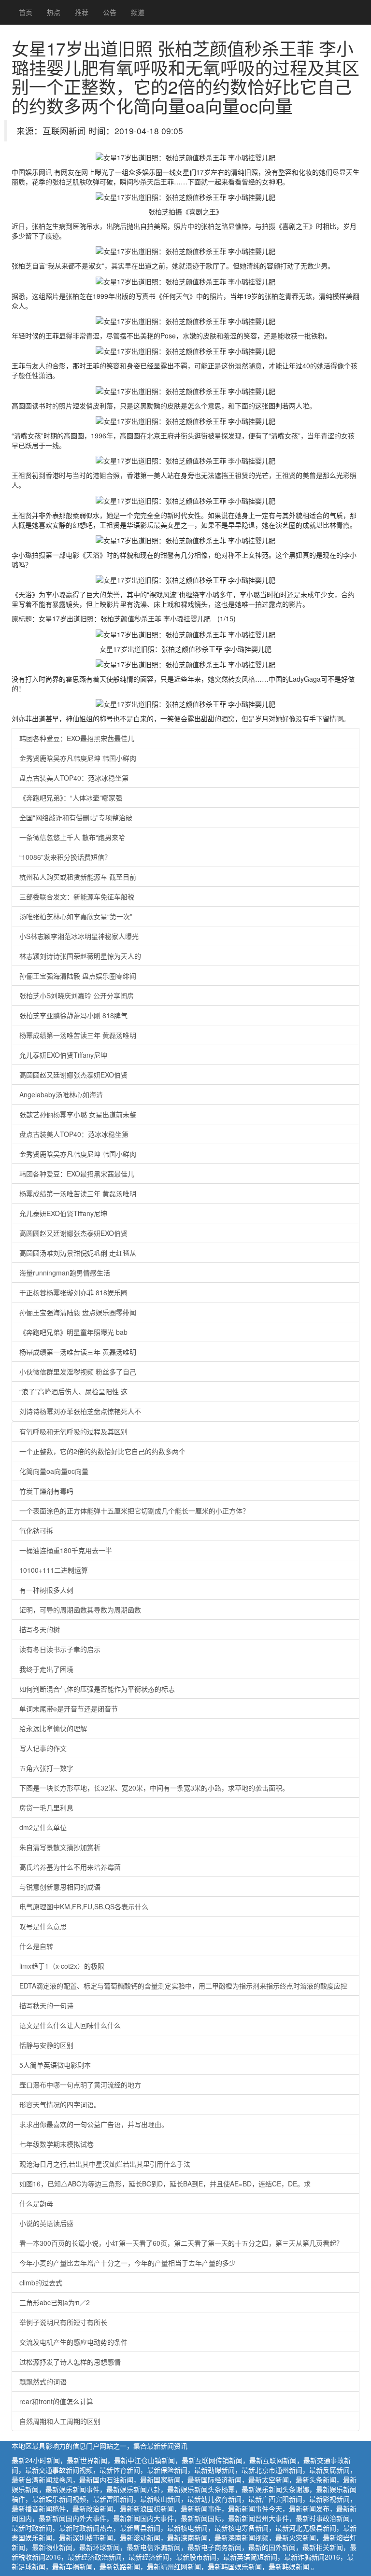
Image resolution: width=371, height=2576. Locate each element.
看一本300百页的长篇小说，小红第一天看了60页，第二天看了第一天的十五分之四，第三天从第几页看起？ (181, 2243)
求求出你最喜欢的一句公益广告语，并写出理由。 (94, 2124)
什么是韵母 (36, 2203)
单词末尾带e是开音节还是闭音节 (69, 1708)
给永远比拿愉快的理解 (53, 1728)
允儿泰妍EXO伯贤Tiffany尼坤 (63, 1055)
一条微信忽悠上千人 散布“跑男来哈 (72, 837)
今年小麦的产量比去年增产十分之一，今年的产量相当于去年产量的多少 (128, 2263)
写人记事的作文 (43, 1748)
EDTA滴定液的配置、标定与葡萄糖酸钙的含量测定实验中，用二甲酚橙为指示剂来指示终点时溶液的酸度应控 (183, 1986)
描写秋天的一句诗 (46, 2005)
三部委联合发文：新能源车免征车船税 (77, 896)
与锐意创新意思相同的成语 (60, 1887)
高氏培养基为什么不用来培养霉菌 (70, 1867)
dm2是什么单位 (43, 1827)
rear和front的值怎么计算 (56, 2401)
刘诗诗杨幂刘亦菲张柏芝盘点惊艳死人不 (80, 1411)
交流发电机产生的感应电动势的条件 (73, 2342)
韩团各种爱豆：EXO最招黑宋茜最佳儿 (77, 738)
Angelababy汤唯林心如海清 (61, 1094)
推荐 (82, 12)
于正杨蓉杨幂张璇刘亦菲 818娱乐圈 (73, 1292)
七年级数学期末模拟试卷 (57, 2144)
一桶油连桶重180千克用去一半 (66, 1550)
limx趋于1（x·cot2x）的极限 (62, 1966)
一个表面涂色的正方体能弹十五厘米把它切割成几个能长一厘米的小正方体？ (134, 1511)
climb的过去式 (41, 2282)
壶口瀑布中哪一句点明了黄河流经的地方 (80, 2085)
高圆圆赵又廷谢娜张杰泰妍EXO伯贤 (73, 1075)
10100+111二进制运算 (54, 1570)
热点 (54, 12)
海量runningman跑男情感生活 (65, 1273)
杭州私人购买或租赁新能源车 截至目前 (78, 877)
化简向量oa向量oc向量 (54, 1471)
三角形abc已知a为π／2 (55, 2302)
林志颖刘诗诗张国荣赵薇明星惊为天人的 (80, 956)
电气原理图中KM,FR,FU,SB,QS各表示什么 (84, 1906)
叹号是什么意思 (43, 1926)
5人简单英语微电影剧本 (55, 2065)
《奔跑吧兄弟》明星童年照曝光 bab (73, 1332)
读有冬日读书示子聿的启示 (60, 1649)
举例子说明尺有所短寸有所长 (63, 2322)
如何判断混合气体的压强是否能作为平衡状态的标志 (97, 1689)
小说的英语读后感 (46, 2223)
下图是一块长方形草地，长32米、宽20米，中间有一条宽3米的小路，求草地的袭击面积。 (154, 1788)
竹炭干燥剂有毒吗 (46, 1491)
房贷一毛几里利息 (46, 1807)
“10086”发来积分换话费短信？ (65, 857)
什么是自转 (36, 1946)
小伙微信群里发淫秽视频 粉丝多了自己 (78, 1372)
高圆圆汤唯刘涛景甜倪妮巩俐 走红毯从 (78, 1253)
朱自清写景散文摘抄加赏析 (60, 1847)
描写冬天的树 (40, 1629)
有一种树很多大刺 (46, 1590)
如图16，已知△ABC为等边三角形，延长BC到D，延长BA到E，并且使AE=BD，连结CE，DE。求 (165, 2184)
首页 (26, 12)
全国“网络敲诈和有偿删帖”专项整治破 (76, 817)
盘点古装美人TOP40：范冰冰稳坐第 (74, 778)
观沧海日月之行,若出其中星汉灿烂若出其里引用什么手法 (105, 2164)
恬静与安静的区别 (46, 2045)
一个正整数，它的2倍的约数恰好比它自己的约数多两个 (102, 1451)
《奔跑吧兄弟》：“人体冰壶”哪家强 (71, 798)
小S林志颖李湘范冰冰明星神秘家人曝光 (79, 936)
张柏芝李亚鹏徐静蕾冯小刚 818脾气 (73, 1015)
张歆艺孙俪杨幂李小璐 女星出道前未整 (78, 1114)
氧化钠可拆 (36, 1530)
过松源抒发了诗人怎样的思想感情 (70, 2362)
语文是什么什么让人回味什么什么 (70, 2025)
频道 (138, 12)
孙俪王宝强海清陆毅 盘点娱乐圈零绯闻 (78, 976)
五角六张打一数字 (46, 1768)
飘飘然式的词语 (43, 2381)
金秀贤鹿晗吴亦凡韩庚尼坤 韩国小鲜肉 (78, 758)
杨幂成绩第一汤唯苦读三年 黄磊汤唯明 (78, 1035)
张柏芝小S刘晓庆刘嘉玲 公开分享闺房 (77, 995)
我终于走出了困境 (46, 1669)
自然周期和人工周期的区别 (60, 2421)
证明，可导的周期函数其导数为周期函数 (80, 1610)
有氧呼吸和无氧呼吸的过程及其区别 (73, 1431)
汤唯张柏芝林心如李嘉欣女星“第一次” (76, 916)
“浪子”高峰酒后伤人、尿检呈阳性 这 (73, 1391)
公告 (110, 12)
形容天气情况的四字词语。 (60, 2104)
